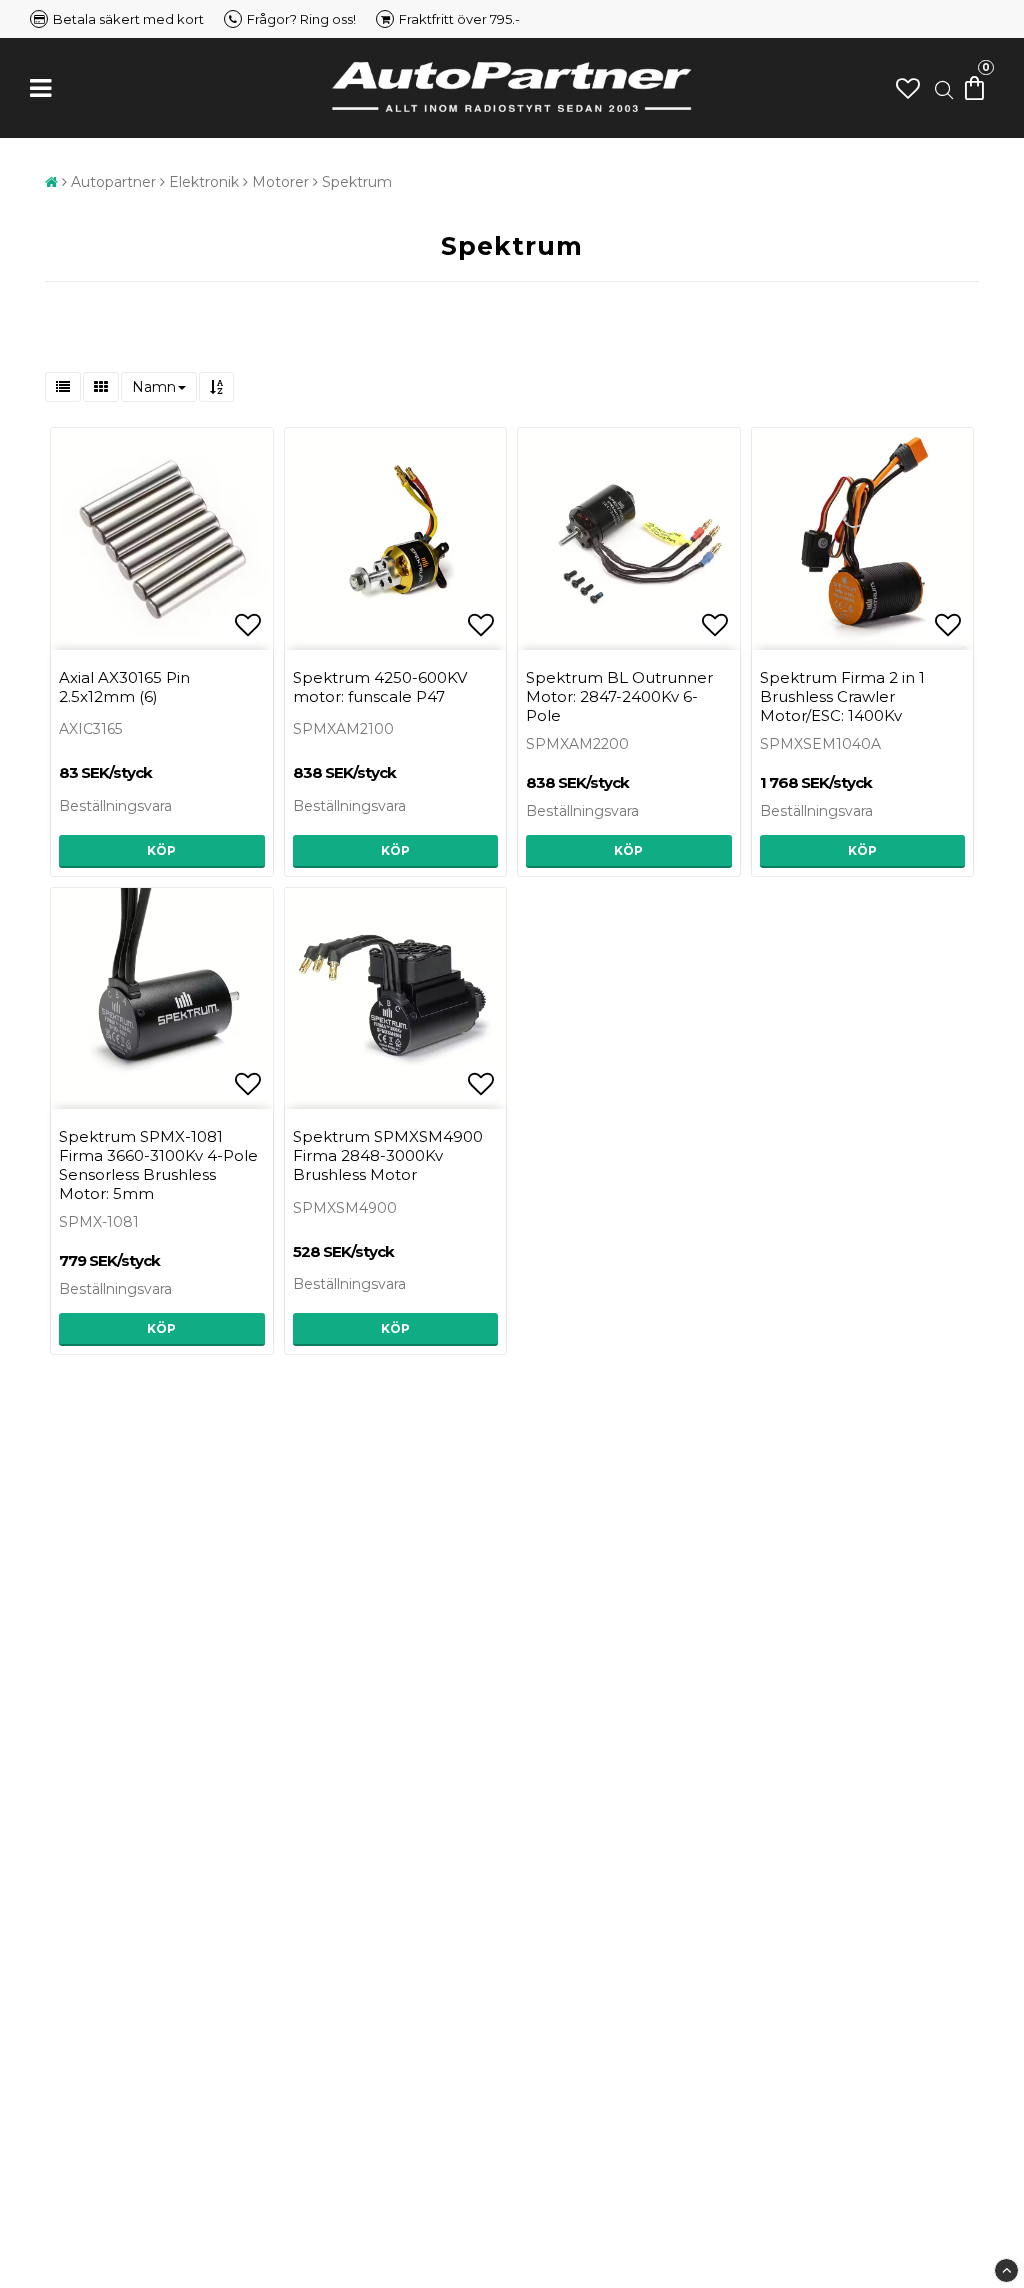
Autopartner (113, 182)
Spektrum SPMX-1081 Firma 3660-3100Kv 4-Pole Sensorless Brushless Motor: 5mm (158, 1165)
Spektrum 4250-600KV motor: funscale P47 (380, 687)
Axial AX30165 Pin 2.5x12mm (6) (124, 687)
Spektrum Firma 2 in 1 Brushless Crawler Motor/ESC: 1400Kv (842, 696)
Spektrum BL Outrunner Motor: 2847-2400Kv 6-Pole (619, 696)
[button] (908, 88)
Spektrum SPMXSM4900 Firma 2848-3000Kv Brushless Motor (388, 1155)
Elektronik (204, 182)
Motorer (280, 182)
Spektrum (357, 182)
